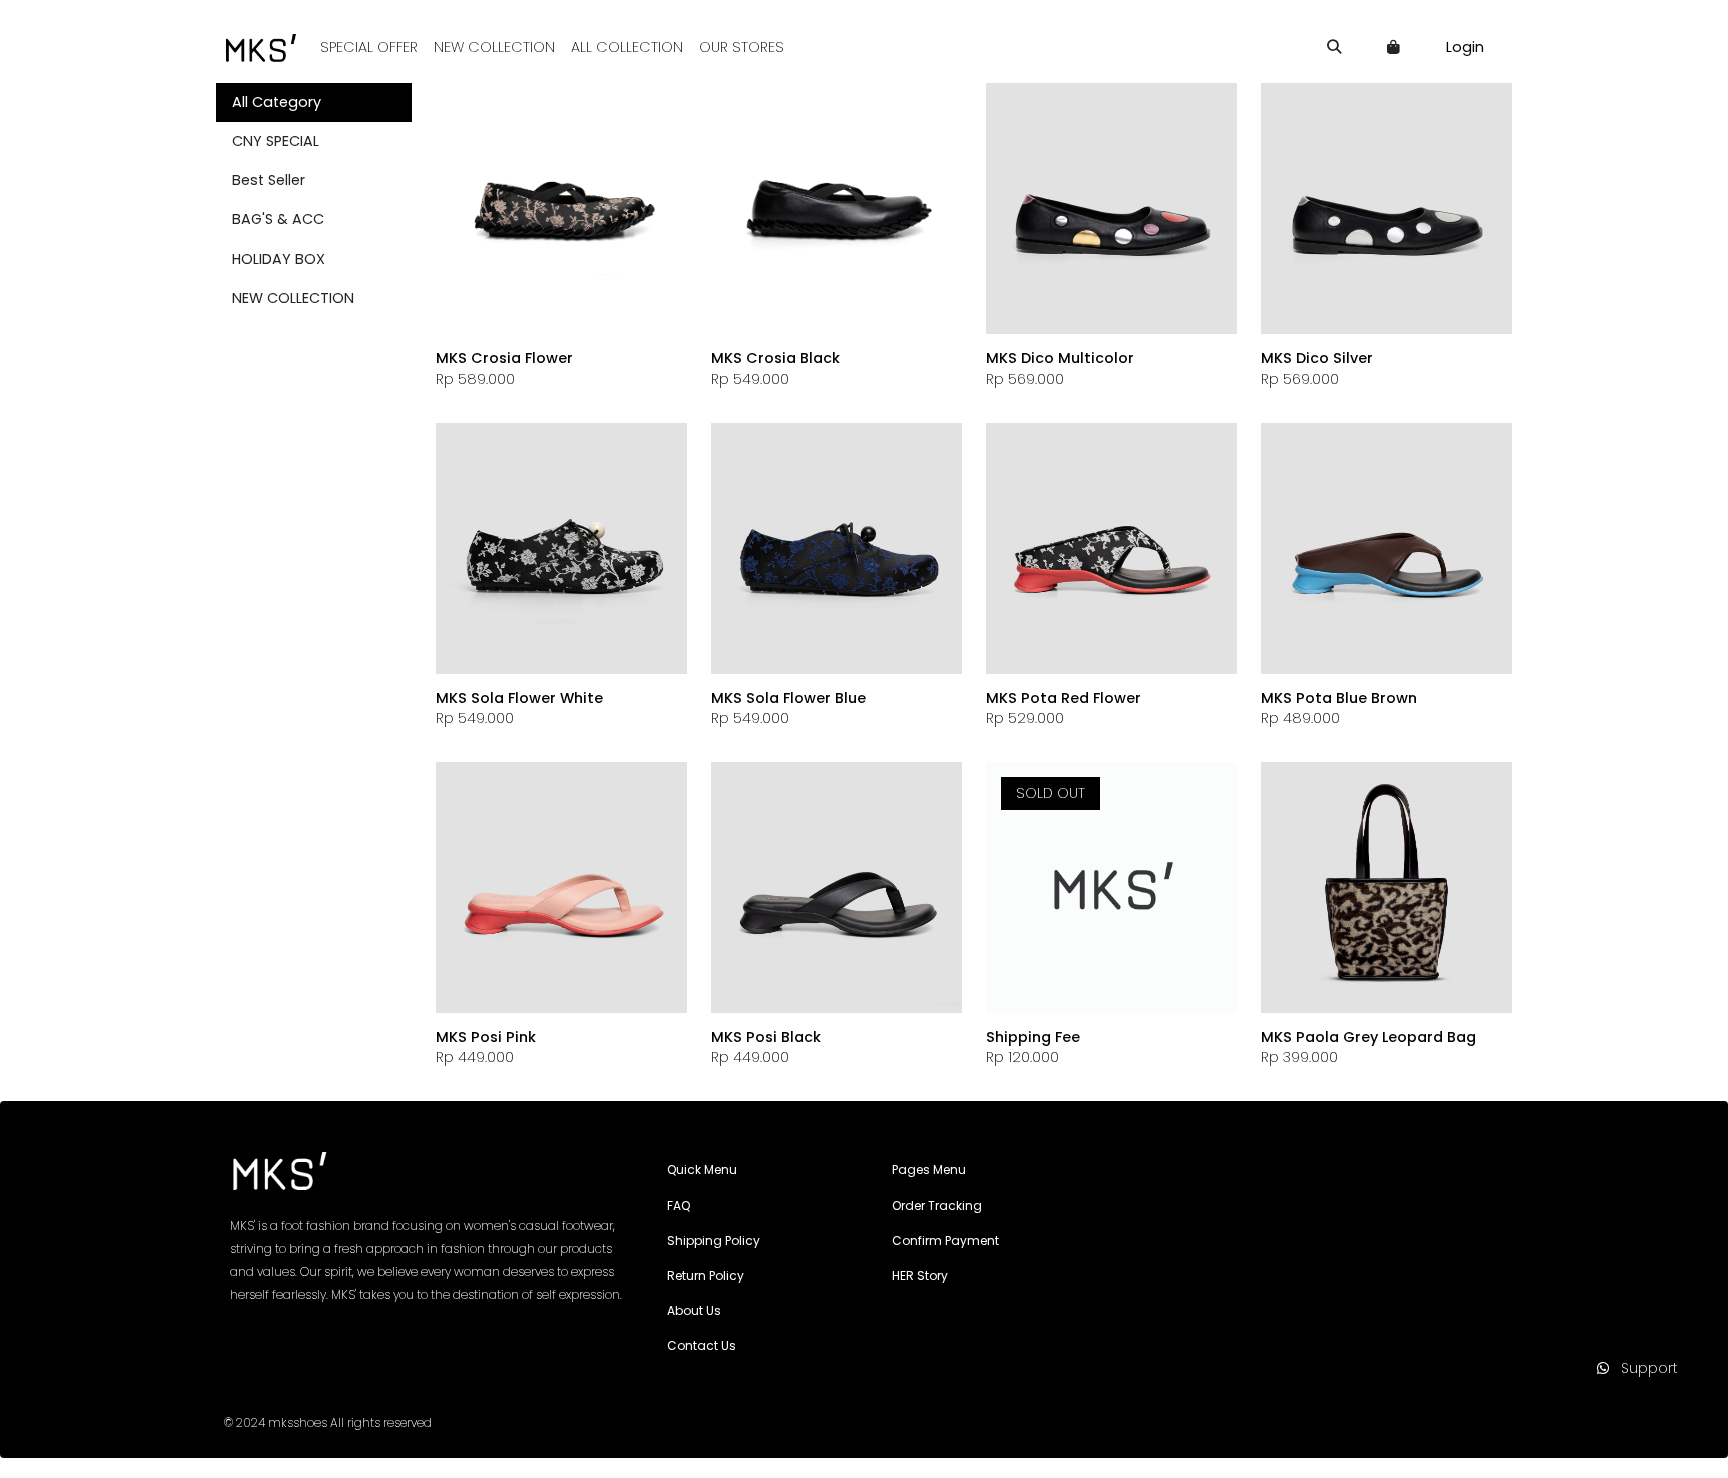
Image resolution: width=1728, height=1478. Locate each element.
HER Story (920, 1275)
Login (1465, 47)
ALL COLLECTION (627, 47)
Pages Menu (929, 1169)
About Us (694, 1310)
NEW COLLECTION (494, 47)
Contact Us (701, 1345)
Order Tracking (937, 1205)
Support (1643, 1368)
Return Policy (705, 1275)
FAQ (678, 1205)
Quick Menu (702, 1169)
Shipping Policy (713, 1240)
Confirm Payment (945, 1240)
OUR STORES (741, 47)
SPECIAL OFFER (369, 47)
